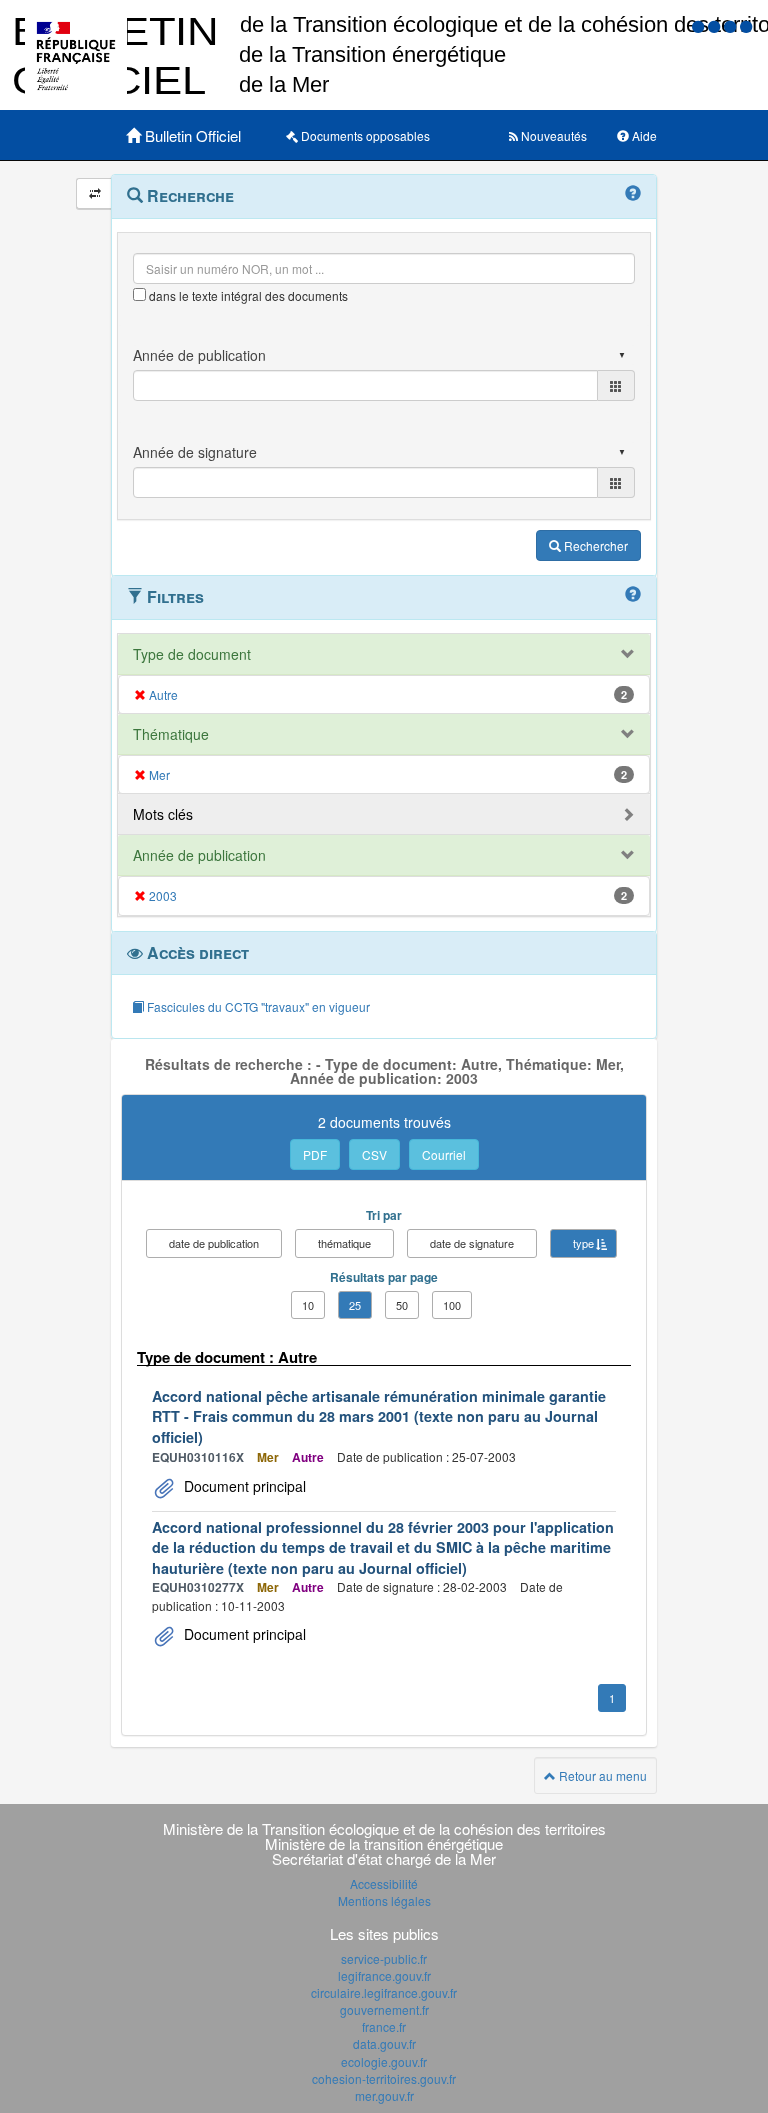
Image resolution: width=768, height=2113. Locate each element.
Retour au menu (601, 1775)
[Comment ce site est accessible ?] (700, 25)
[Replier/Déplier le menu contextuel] (94, 193)
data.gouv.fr (384, 2043)
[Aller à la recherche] (732, 25)
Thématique (171, 734)
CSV (374, 1154)
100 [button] (452, 1305)
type (583, 1243)
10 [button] (308, 1305)
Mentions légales (384, 1900)
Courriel (444, 1154)
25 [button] (355, 1305)
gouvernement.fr (384, 2009)
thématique (344, 1243)
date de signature (472, 1243)
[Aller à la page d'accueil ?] (746, 25)
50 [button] (402, 1305)
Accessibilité (384, 1883)
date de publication (214, 1243)
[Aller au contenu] (716, 25)
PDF (315, 1154)
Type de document (192, 654)
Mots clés (163, 814)
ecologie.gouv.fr (384, 2061)
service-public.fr (384, 1958)
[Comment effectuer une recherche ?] (633, 194)
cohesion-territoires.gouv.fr (384, 2078)
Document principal (243, 1486)
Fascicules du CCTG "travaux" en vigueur (257, 1006)
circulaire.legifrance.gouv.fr (384, 1992)
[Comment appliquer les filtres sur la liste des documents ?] (633, 595)
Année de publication (199, 855)
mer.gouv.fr (384, 2095)
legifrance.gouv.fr (384, 1975)
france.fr (384, 2026)
